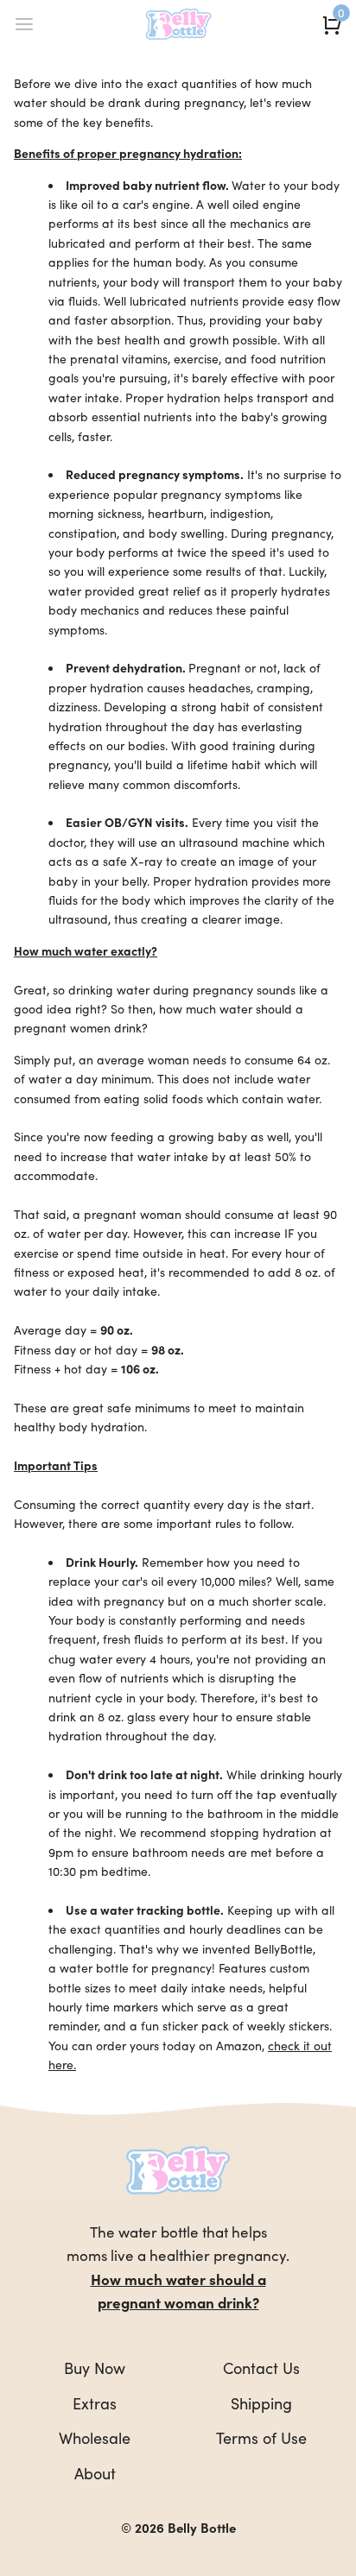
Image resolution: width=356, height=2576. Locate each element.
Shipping (261, 2403)
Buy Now (95, 2368)
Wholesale (95, 2437)
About (95, 2473)
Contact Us (261, 2368)
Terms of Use (261, 2437)
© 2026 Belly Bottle (178, 2527)
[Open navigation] (24, 24)
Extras (95, 2403)
